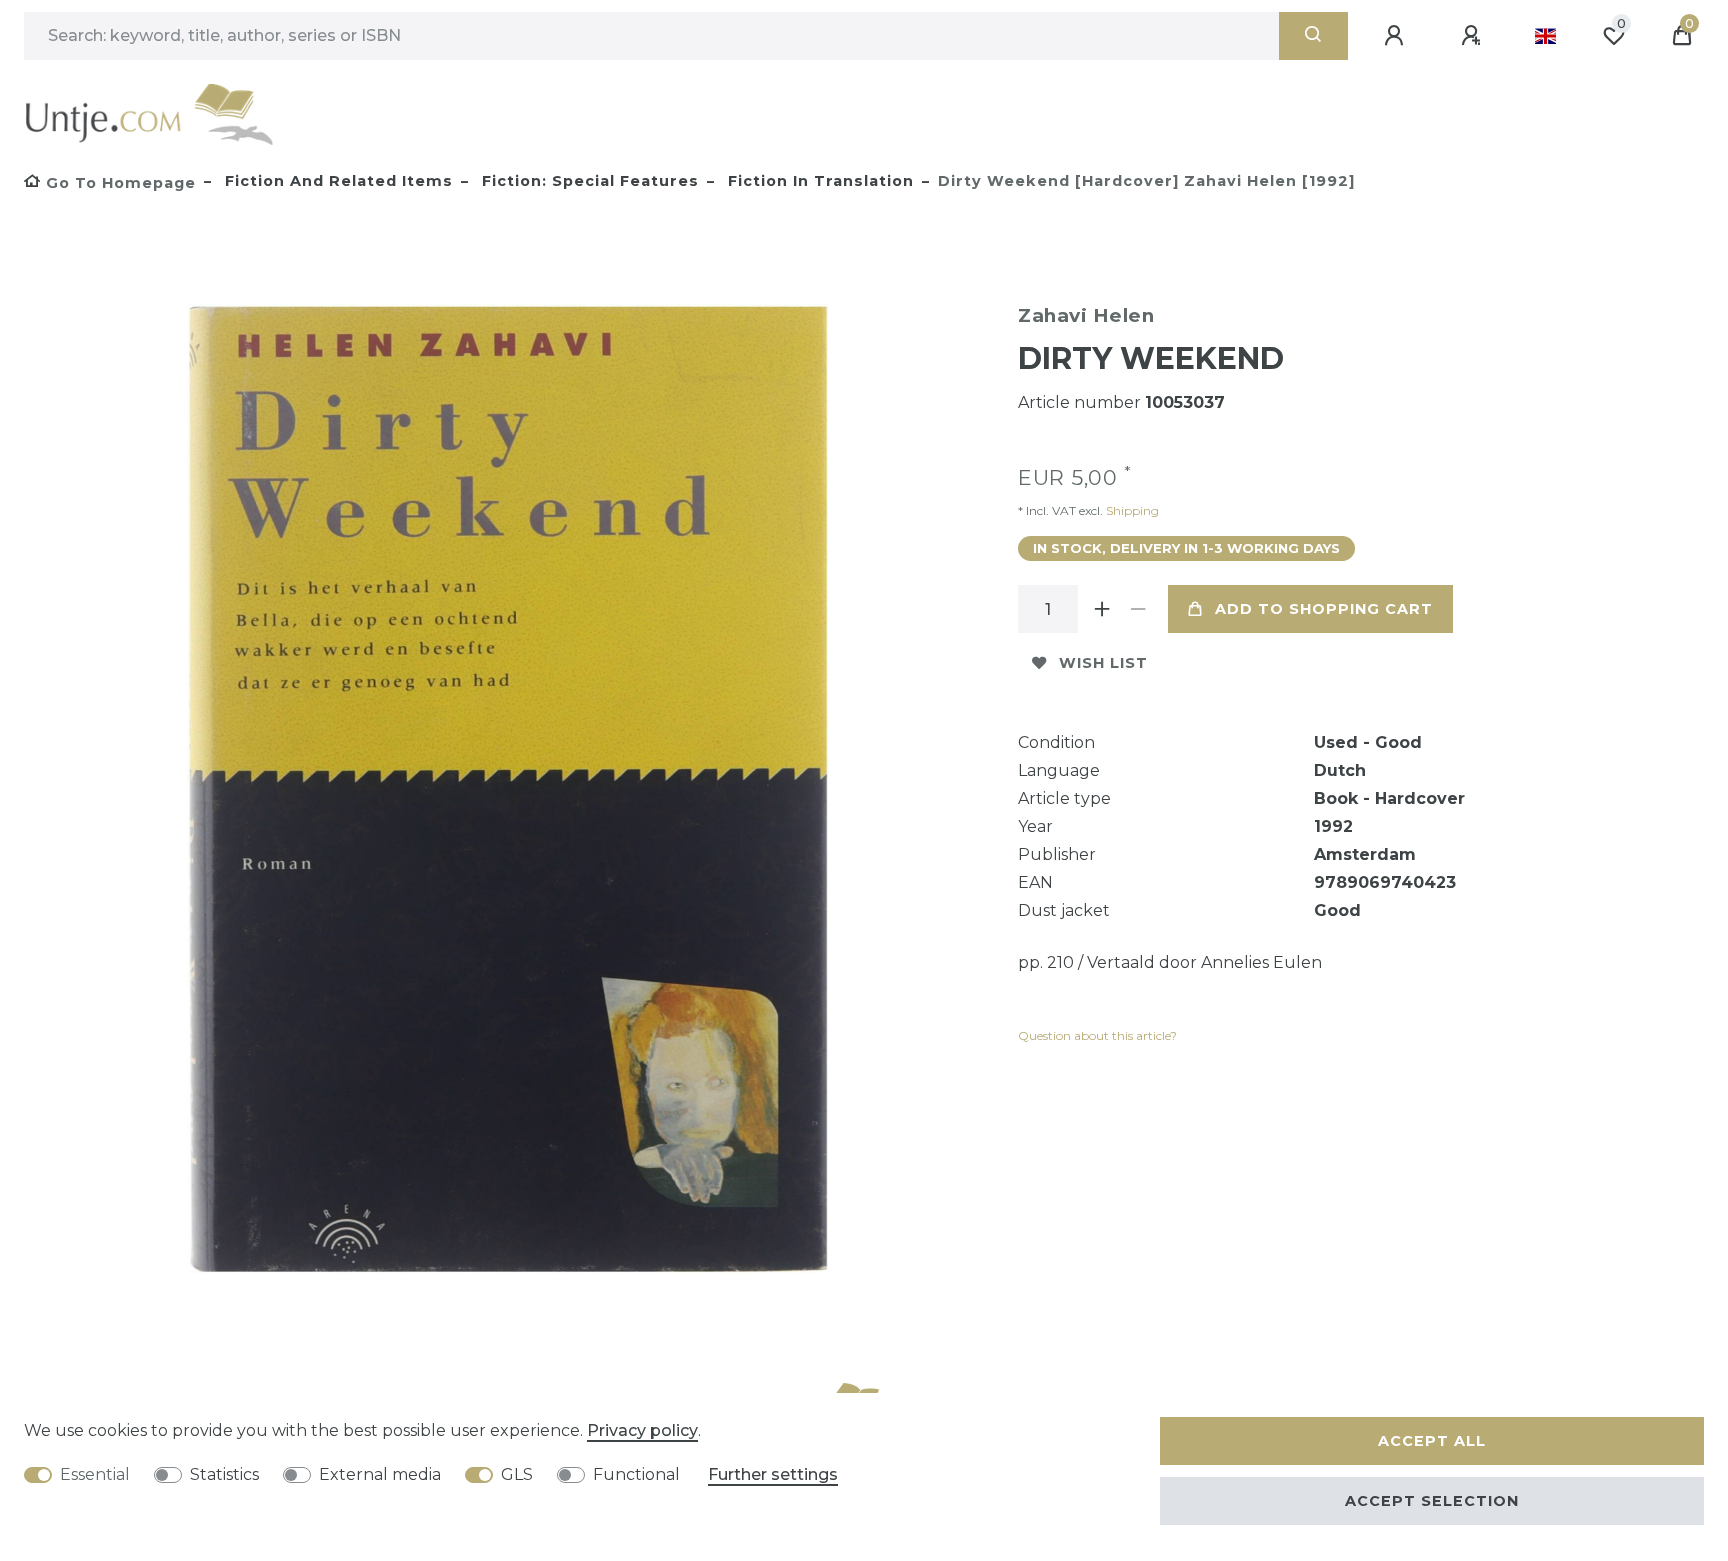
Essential (95, 1474)
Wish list (1103, 663)
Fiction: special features (588, 181)
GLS (517, 1474)
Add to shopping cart (1324, 609)
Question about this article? (1097, 1035)
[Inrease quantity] (1102, 609)
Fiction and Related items (336, 181)
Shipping (1131, 510)
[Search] (1313, 36)
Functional (636, 1474)
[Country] (1545, 36)
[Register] (1474, 36)
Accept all (1432, 1441)
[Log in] (1397, 36)
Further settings (773, 1474)
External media (380, 1474)
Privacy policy (642, 1430)
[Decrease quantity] (1138, 609)
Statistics (224, 1474)
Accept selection (1432, 1501)
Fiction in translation (818, 181)
